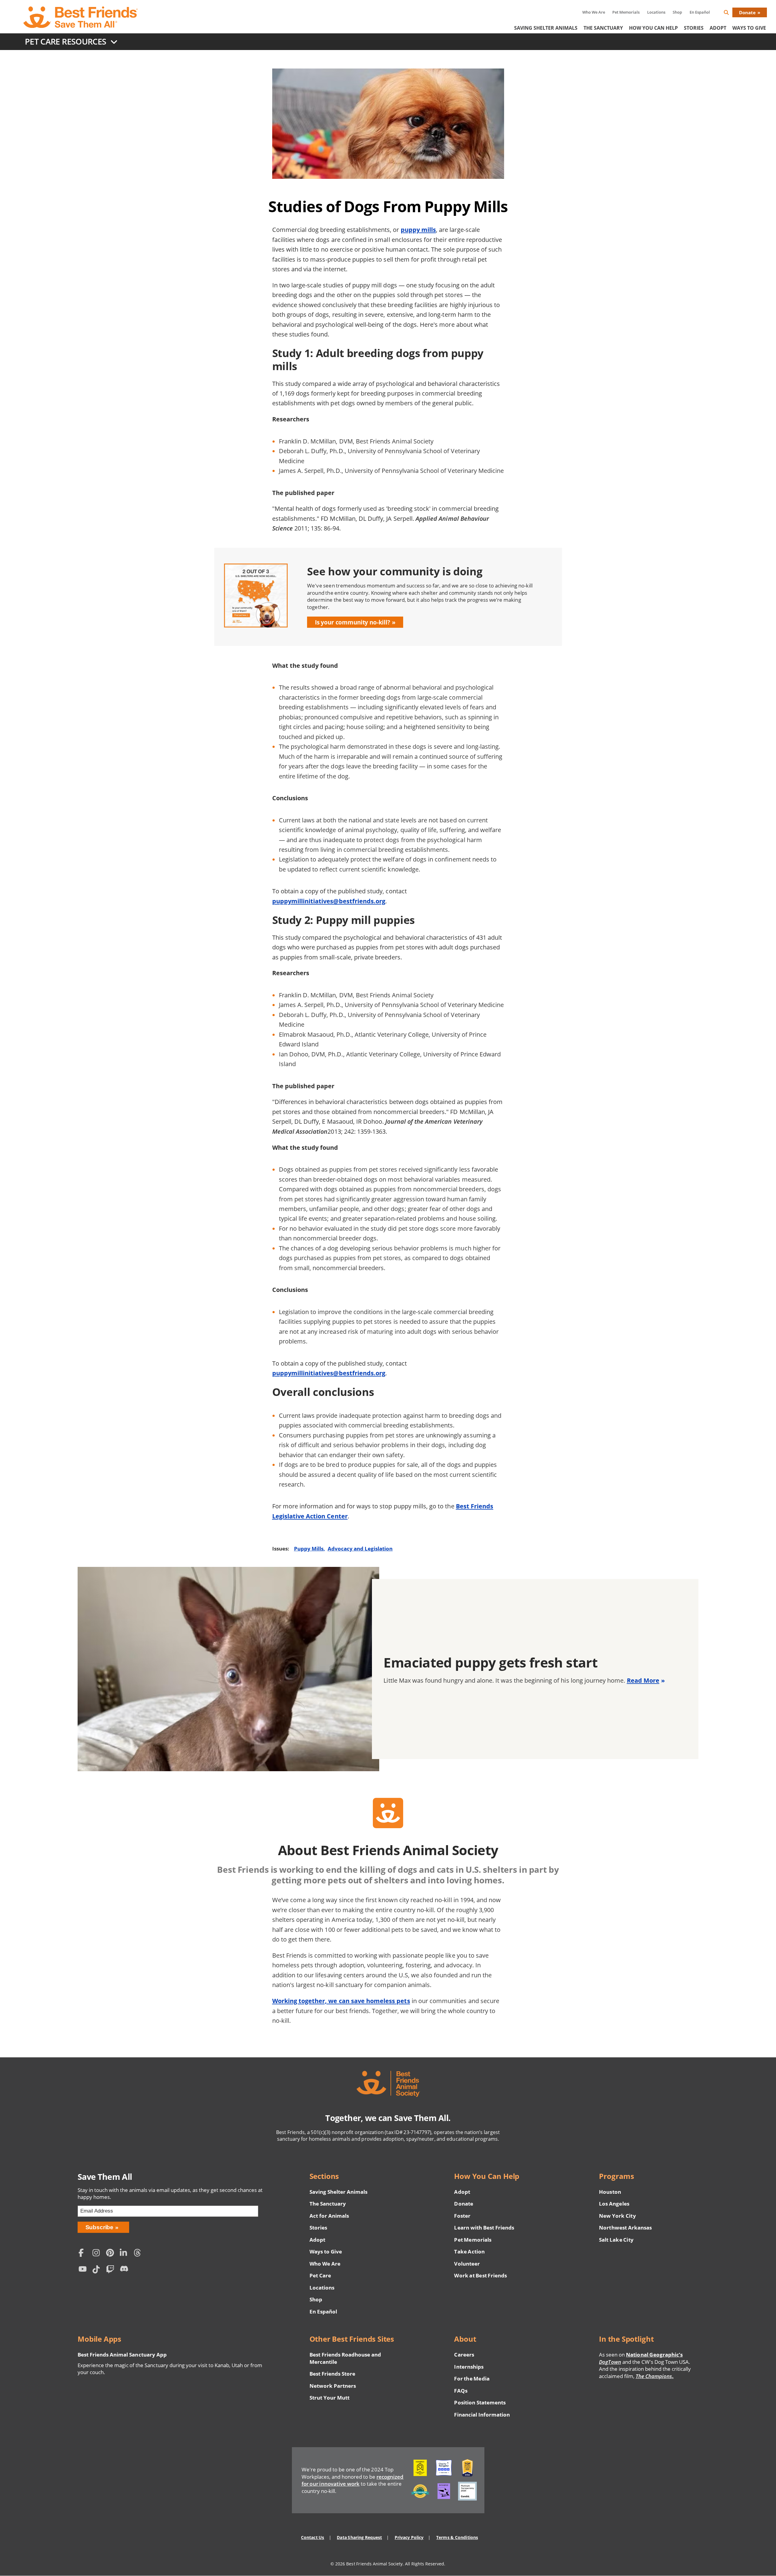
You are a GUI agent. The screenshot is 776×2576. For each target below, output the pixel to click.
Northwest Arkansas (625, 2228)
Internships (469, 2367)
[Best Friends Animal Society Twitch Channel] (112, 2270)
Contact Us (313, 2537)
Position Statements (480, 2402)
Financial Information (482, 2415)
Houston (610, 2192)
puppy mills (418, 229)
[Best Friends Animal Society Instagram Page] (98, 2254)
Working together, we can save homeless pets (341, 2001)
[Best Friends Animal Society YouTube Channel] (84, 2270)
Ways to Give (326, 2251)
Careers (464, 2355)
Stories (694, 28)
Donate (747, 12)
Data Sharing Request (359, 2537)
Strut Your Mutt (329, 2398)
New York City (617, 2216)
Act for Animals (329, 2216)
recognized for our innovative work (353, 2480)
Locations (656, 12)
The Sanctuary (603, 28)
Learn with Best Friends (484, 2228)
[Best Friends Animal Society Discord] (125, 2270)
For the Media (472, 2379)
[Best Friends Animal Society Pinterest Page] (112, 2254)
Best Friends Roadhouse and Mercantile (345, 2358)
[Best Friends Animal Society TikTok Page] (98, 2270)
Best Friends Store (332, 2374)
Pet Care (320, 2275)
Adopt (718, 28)
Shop (677, 12)
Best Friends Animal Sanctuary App (122, 2355)
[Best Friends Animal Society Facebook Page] (84, 2254)
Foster (462, 2216)
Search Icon (731, 13)
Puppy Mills (309, 1549)
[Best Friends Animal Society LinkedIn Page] (125, 2254)
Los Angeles (614, 2204)
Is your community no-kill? (353, 622)
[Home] (81, 17)
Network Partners (333, 2386)
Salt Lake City (616, 2240)
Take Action (469, 2251)
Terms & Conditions (457, 2537)
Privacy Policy (409, 2537)
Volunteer (467, 2264)
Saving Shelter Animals (546, 28)
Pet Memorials (626, 12)
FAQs (461, 2391)
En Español (700, 12)
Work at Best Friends (480, 2275)
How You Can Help (653, 28)
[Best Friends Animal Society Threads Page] (139, 2254)
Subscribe (100, 2227)
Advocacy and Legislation (360, 1549)
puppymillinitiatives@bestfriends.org (329, 901)
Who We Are (594, 12)
